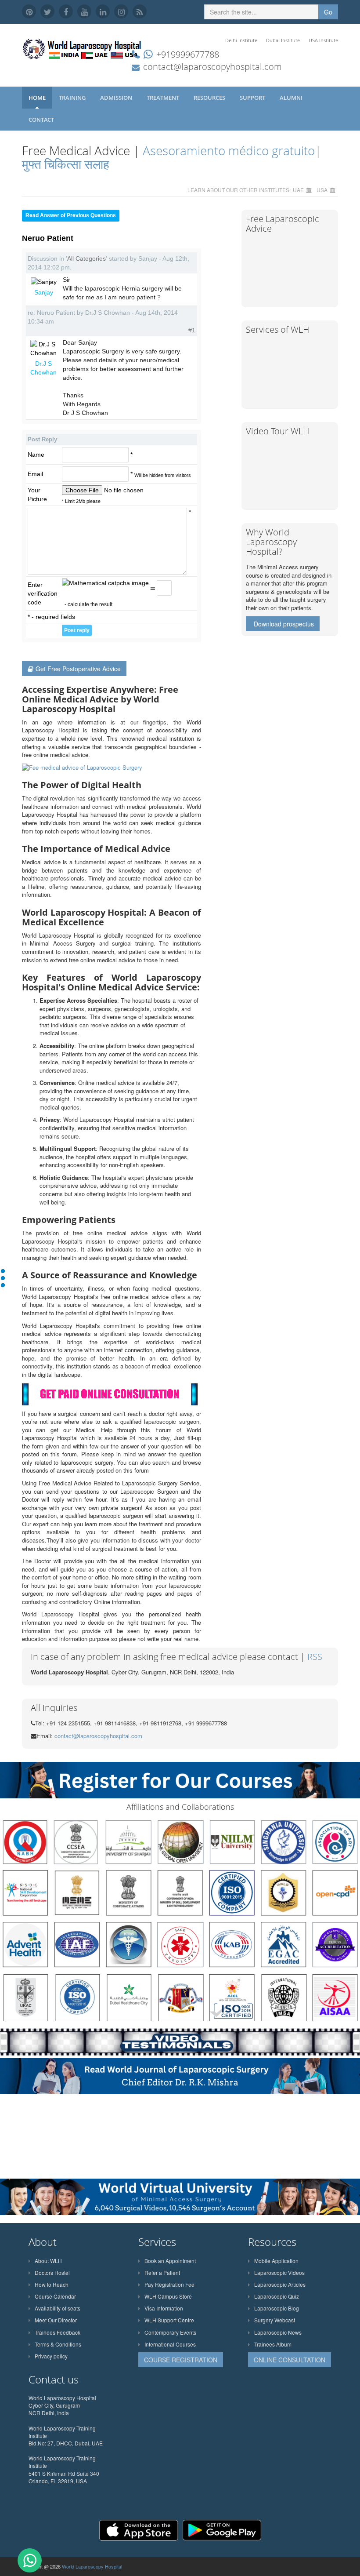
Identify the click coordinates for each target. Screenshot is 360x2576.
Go (328, 12)
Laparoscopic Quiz (277, 2296)
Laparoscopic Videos (279, 2272)
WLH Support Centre (169, 2320)
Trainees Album (273, 2344)
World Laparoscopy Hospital (92, 2566)
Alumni (292, 98)
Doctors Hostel (52, 2272)
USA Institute (323, 40)
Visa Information (164, 2308)
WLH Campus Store (168, 2296)
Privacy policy (51, 2356)
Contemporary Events (170, 2332)
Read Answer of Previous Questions (71, 215)
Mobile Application (276, 2261)
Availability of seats (58, 2308)
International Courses (170, 2344)
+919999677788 (188, 54)
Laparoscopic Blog (277, 2308)
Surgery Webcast (275, 2320)
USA (322, 190)
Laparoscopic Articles (280, 2284)
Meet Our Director (56, 2320)
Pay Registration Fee (169, 2284)
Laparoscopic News (278, 2332)
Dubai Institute (283, 40)
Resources (210, 98)
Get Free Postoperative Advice (78, 669)
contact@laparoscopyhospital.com (212, 67)
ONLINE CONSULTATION (290, 2360)
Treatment (164, 98)
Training (73, 98)
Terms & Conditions (58, 2344)
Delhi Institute (241, 40)
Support (253, 98)
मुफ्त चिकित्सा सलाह (66, 164)
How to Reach (52, 2284)
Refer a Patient (162, 2272)
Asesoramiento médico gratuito (227, 150)
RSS (315, 1657)
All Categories (86, 258)
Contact (42, 120)
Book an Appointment (170, 2261)
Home (37, 98)
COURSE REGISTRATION (181, 2360)
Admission (117, 98)
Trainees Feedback (58, 2332)
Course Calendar (55, 2296)
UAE (298, 190)
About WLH (48, 2261)
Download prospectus (284, 624)
